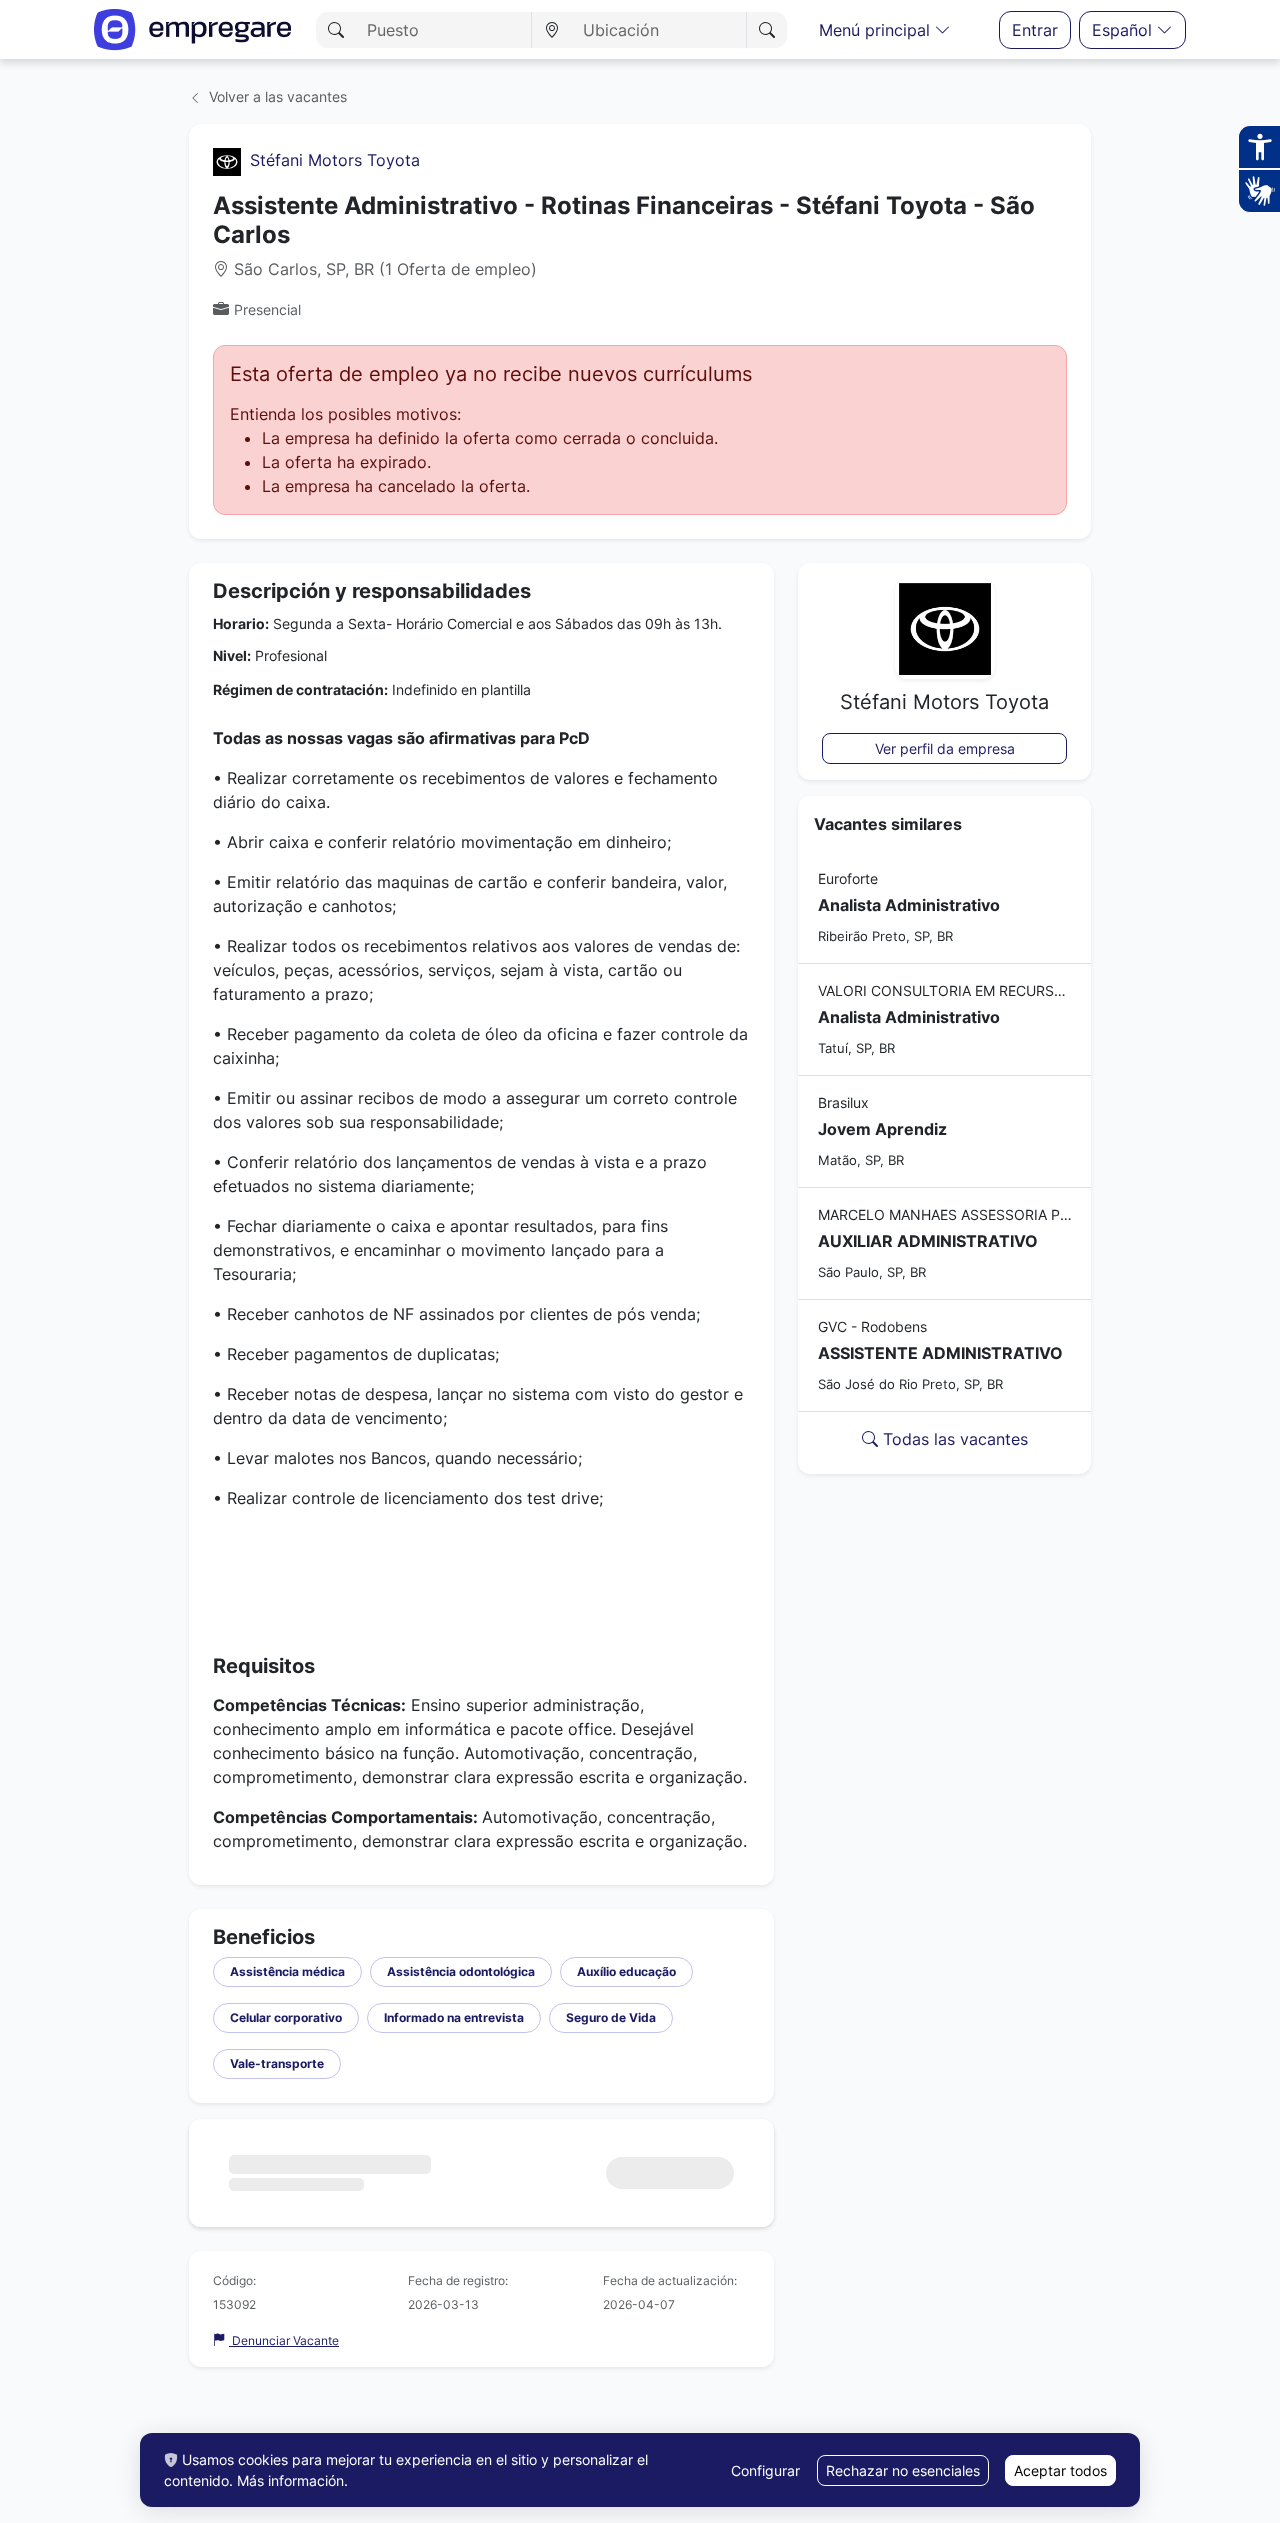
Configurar (765, 2470)
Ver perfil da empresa (945, 748)
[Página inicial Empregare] (193, 29)
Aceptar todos (1060, 2470)
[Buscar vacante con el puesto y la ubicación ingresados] (766, 30)
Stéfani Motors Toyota (335, 160)
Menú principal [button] (877, 30)
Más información (290, 2480)
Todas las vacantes (953, 1439)
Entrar (1035, 30)
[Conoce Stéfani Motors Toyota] (227, 160)
